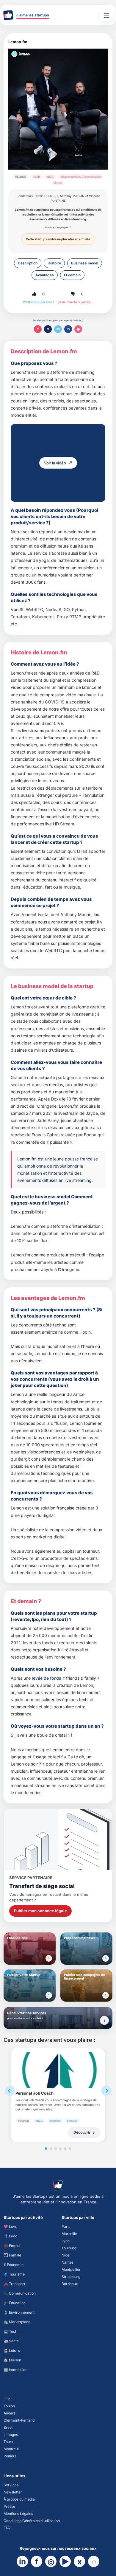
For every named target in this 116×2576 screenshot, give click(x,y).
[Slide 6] (70, 2149)
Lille (7, 2399)
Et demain (72, 275)
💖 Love (10, 2227)
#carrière (55, 2121)
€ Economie (14, 2265)
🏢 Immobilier (15, 2370)
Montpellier (71, 2269)
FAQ (7, 2528)
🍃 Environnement (19, 2312)
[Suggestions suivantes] (106, 2091)
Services (11, 2485)
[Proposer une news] (106, 1958)
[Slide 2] (51, 2149)
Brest (8, 2427)
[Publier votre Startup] (49, 1995)
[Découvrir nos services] (104, 2020)
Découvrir (82, 2132)
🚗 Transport (14, 2284)
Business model (85, 263)
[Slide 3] (56, 2149)
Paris (66, 2227)
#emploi (72, 2121)
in (68, 329)
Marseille (69, 2234)
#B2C (50, 177)
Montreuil (12, 2449)
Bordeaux (70, 2284)
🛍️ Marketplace (17, 2322)
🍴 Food (10, 2236)
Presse (9, 2506)
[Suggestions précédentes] (10, 2091)
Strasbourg (71, 2277)
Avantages (45, 275)
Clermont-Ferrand (19, 2420)
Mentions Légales (18, 2514)
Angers (10, 2413)
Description (28, 263)
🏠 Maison (12, 2360)
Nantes (68, 2262)
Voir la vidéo (55, 463)
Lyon (66, 2241)
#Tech (58, 183)
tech (83, 1699)
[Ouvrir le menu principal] (106, 15)
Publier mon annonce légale (40, 1911)
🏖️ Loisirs (12, 2351)
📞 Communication (20, 2293)
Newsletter (13, 2492)
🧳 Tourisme (14, 2274)
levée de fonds (47, 1678)
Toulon (9, 2406)
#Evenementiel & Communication (81, 177)
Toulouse (69, 2248)
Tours (8, 2442)
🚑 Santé (11, 2341)
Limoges (11, 2435)
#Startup (21, 177)
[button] (34, 294)
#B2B (36, 177)
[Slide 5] (65, 2149)
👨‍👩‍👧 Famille (12, 2255)
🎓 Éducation (15, 2303)
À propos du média (19, 2499)
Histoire (54, 263)
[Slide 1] (46, 2149)
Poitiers (10, 2456)
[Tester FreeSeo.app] (49, 1958)
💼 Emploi (12, 2246)
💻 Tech (10, 2331)
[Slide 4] (60, 2149)
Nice (65, 2255)
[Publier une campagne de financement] (106, 1995)
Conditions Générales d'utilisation (32, 2521)
